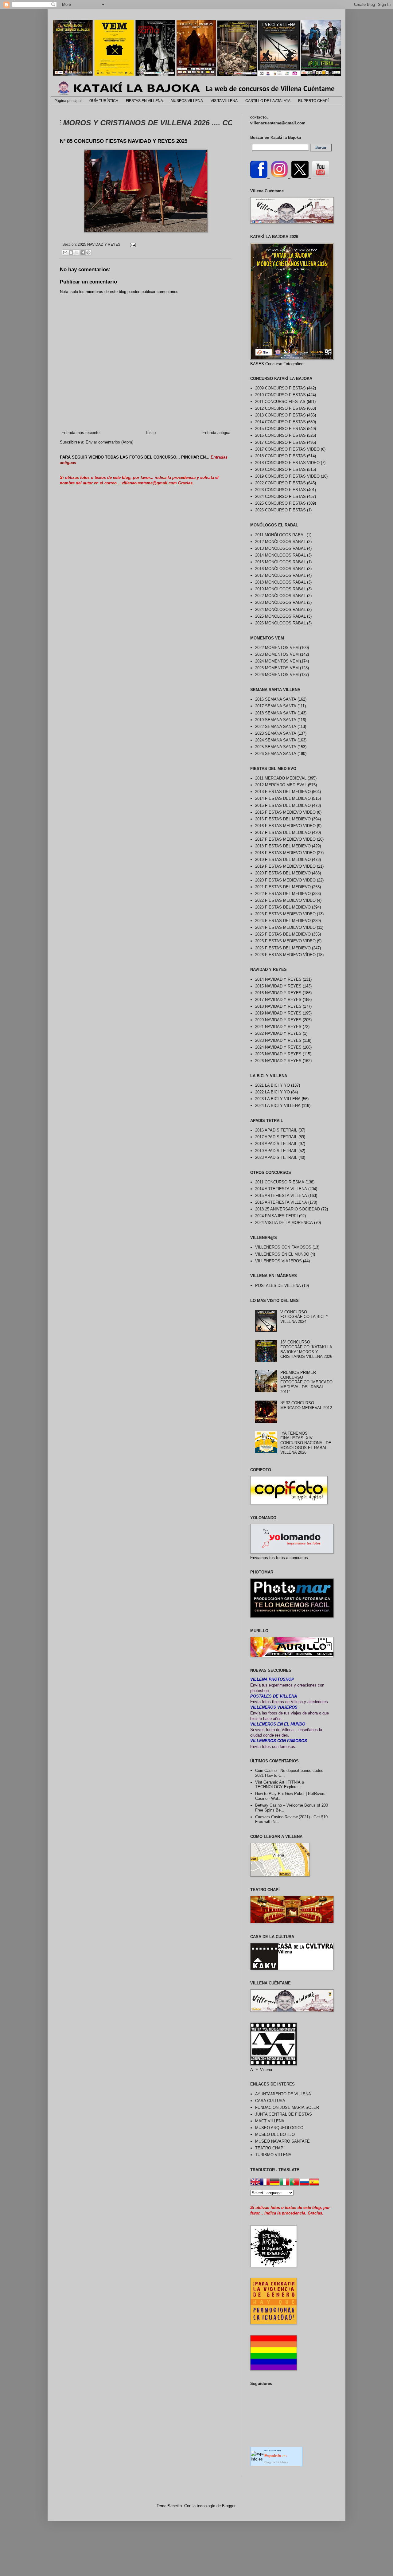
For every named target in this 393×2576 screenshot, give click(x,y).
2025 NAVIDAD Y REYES (99, 244)
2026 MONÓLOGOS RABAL (280, 623)
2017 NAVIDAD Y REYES (278, 1000)
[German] (275, 2183)
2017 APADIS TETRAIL (276, 1137)
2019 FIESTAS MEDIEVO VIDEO (285, 866)
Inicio (151, 433)
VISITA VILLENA (224, 101)
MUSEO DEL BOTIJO (275, 2134)
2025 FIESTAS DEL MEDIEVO (283, 934)
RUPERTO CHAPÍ (313, 101)
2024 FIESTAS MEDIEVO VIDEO (285, 927)
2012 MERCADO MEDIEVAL (281, 785)
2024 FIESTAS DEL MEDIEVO (283, 921)
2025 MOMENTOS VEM (277, 668)
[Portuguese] (294, 2183)
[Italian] (285, 2183)
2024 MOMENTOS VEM (277, 661)
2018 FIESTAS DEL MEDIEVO (283, 846)
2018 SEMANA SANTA (276, 713)
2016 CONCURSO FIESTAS (280, 435)
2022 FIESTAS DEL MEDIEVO (283, 894)
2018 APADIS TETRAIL (276, 1144)
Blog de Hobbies (276, 2462)
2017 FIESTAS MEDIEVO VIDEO (285, 839)
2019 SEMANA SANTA (276, 720)
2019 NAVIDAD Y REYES (278, 1013)
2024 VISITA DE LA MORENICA (284, 1223)
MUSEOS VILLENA (187, 101)
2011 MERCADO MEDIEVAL (281, 778)
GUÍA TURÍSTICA (104, 101)
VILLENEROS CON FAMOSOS (283, 1247)
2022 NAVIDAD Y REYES (278, 1033)
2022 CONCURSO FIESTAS (280, 483)
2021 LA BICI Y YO (272, 1085)
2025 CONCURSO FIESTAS (280, 503)
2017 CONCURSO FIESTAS (280, 442)
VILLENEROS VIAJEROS (278, 1261)
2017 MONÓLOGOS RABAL (280, 575)
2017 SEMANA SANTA (276, 706)
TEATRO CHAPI (270, 2148)
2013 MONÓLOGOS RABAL (280, 548)
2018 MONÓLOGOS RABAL (280, 582)
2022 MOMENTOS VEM (277, 648)
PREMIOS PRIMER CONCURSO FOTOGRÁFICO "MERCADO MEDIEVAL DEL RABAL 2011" (306, 1382)
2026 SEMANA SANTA (276, 754)
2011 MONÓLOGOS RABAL (280, 535)
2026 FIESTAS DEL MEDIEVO (283, 948)
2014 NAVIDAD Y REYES (278, 979)
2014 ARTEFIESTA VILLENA (281, 1189)
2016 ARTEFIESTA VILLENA (281, 1202)
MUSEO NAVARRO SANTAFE (282, 2141)
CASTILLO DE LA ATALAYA (268, 101)
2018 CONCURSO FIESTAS (280, 456)
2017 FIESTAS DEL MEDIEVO (283, 833)
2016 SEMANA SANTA (276, 699)
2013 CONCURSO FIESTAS (280, 415)
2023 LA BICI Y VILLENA (278, 1099)
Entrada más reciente (80, 433)
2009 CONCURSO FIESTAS (280, 388)
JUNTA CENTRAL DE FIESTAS (284, 2114)
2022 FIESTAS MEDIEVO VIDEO (285, 900)
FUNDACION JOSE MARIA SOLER (287, 2107)
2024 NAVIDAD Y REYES (278, 1047)
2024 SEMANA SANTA (276, 740)
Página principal (68, 101)
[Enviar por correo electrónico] (65, 252)
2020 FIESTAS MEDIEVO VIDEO (285, 880)
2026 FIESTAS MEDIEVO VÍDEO (285, 955)
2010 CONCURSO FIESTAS (280, 395)
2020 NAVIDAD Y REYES (278, 1020)
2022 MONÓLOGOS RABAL (280, 596)
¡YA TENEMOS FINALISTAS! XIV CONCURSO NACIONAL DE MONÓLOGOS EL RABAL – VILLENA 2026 (306, 1443)
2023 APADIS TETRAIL (276, 1157)
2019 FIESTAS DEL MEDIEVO (283, 860)
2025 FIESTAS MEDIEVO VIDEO (285, 941)
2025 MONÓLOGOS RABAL (280, 616)
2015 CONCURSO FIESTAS (280, 429)
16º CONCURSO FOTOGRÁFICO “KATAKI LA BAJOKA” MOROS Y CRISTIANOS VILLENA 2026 (306, 1349)
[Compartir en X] (77, 252)
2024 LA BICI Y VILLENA (278, 1106)
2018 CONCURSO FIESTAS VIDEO (287, 463)
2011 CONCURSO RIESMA (280, 1182)
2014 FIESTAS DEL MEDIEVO (283, 798)
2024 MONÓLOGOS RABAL (280, 610)
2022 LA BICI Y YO (272, 1092)
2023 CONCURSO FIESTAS (280, 490)
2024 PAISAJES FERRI (276, 1216)
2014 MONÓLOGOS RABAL (280, 555)
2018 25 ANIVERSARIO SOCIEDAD (288, 1209)
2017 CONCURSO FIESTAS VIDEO (287, 449)
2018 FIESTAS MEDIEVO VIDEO (285, 853)
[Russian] (304, 2183)
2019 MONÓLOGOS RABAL (280, 589)
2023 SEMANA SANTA (276, 733)
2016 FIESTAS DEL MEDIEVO (283, 819)
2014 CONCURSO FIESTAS (280, 422)
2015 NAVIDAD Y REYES (278, 986)
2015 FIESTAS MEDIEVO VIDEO (285, 812)
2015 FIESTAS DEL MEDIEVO (283, 805)
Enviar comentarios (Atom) (109, 442)
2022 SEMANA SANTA (276, 727)
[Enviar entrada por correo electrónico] (132, 244)
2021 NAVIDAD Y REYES (278, 1027)
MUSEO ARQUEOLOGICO (279, 2128)
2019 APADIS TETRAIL (276, 1151)
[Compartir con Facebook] (83, 252)
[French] (265, 2183)
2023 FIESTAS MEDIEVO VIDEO (285, 914)
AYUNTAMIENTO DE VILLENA (283, 2094)
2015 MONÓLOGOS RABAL (280, 562)
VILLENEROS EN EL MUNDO (282, 1254)
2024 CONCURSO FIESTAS (280, 496)
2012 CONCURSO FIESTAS (280, 408)
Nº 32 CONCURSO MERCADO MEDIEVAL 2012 (306, 1405)
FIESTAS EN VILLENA (144, 101)
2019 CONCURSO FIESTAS (280, 469)
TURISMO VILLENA (273, 2155)
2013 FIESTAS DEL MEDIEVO (283, 792)
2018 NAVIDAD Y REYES (278, 1006)
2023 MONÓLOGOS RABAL (280, 602)
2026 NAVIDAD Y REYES (278, 1061)
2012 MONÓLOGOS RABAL (280, 542)
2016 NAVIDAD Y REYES (278, 993)
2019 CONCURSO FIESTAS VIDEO (287, 476)
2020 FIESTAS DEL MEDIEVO (283, 873)
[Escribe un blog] (71, 252)
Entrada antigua (216, 433)
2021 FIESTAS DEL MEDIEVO (283, 887)
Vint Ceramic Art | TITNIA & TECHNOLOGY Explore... (280, 1785)
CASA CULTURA (270, 2101)
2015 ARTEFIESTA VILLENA (281, 1196)
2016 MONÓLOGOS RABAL (280, 569)
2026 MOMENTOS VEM (277, 675)
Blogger (229, 2506)
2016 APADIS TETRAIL (276, 1130)
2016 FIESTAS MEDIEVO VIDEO (285, 826)
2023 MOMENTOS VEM (277, 654)
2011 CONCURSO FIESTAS (280, 402)
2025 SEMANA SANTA (276, 747)
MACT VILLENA (270, 2121)
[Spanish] (314, 2183)
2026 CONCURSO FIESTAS (280, 510)
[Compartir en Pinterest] (88, 252)
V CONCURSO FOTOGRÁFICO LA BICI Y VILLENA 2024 (304, 1317)
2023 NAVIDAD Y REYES (278, 1040)
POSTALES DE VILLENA (278, 1286)
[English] (255, 2183)
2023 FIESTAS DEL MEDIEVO (283, 907)
